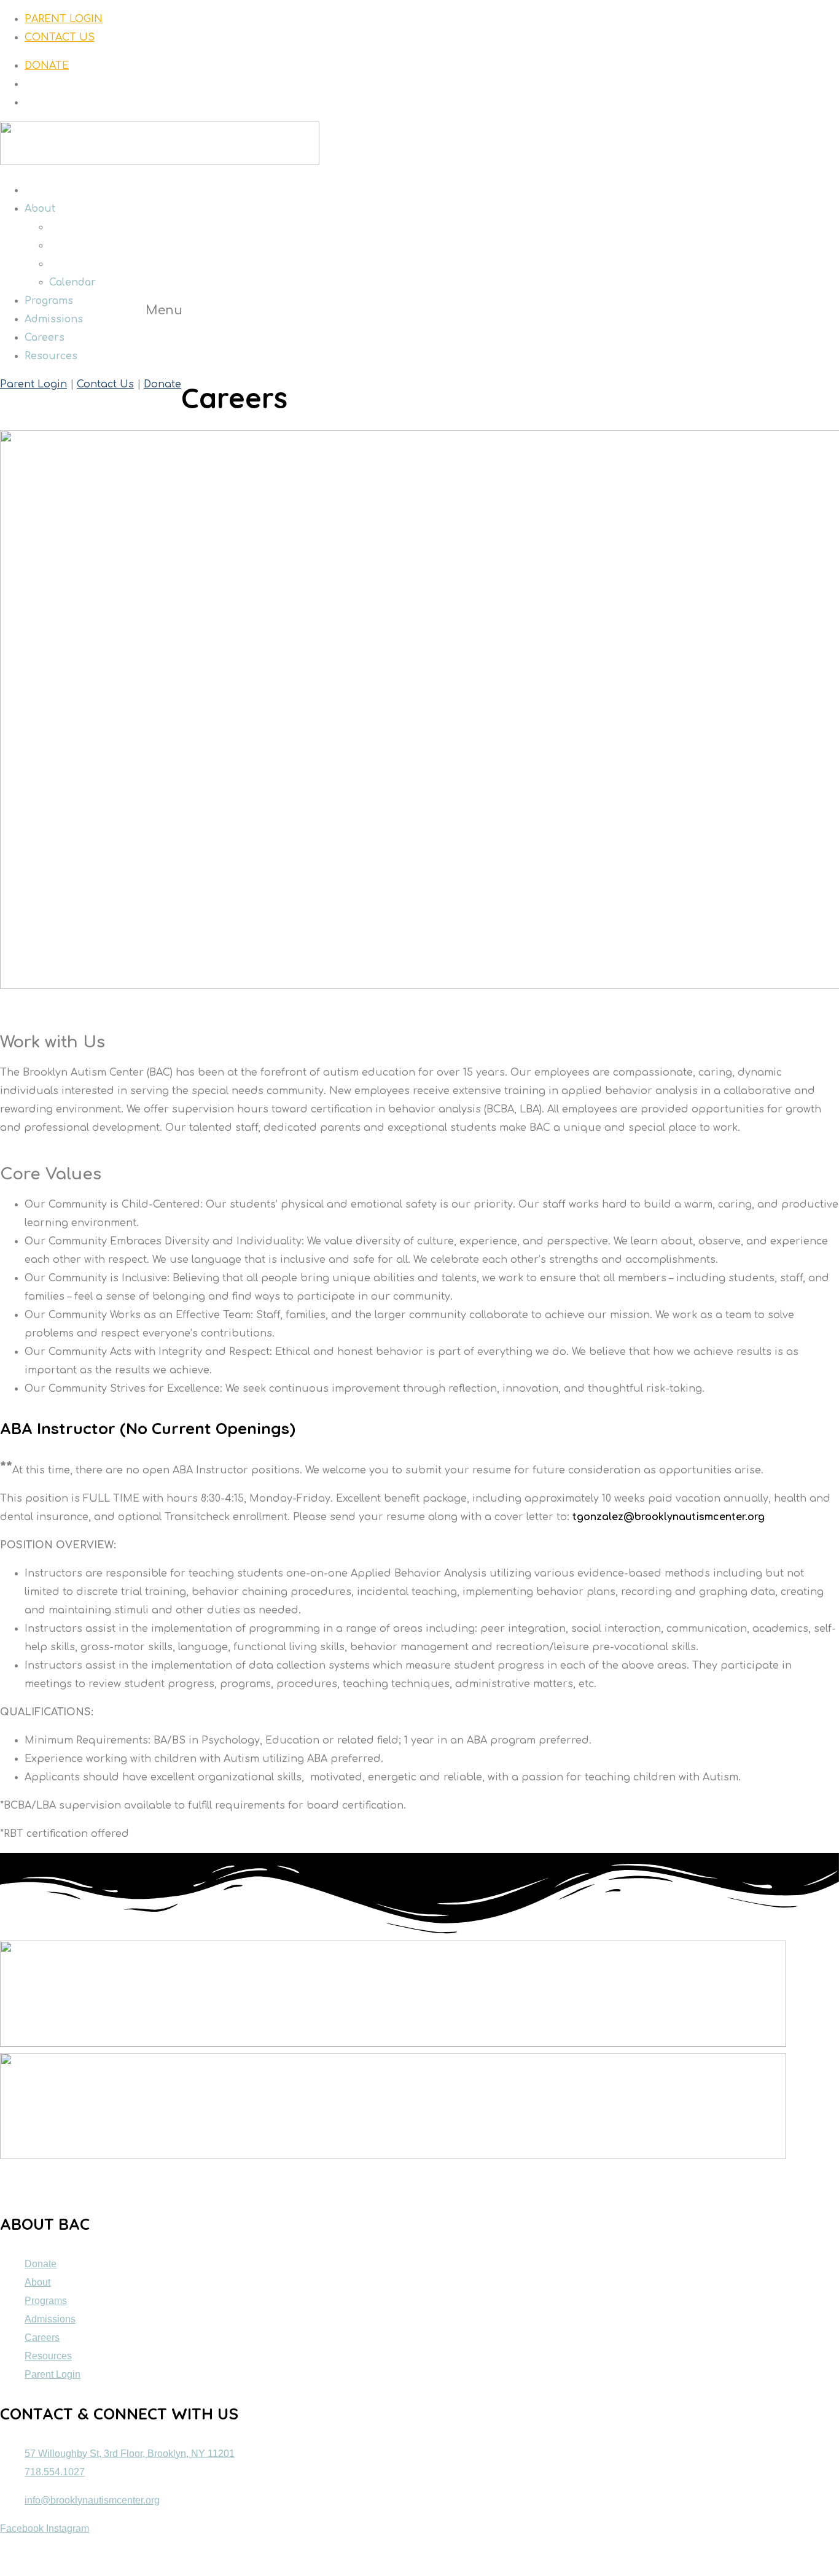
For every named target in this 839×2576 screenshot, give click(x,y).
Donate (162, 384)
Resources (51, 356)
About (40, 209)
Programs (49, 301)
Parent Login (33, 384)
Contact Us (105, 384)
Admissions (54, 319)
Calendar (72, 282)
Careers (45, 338)
